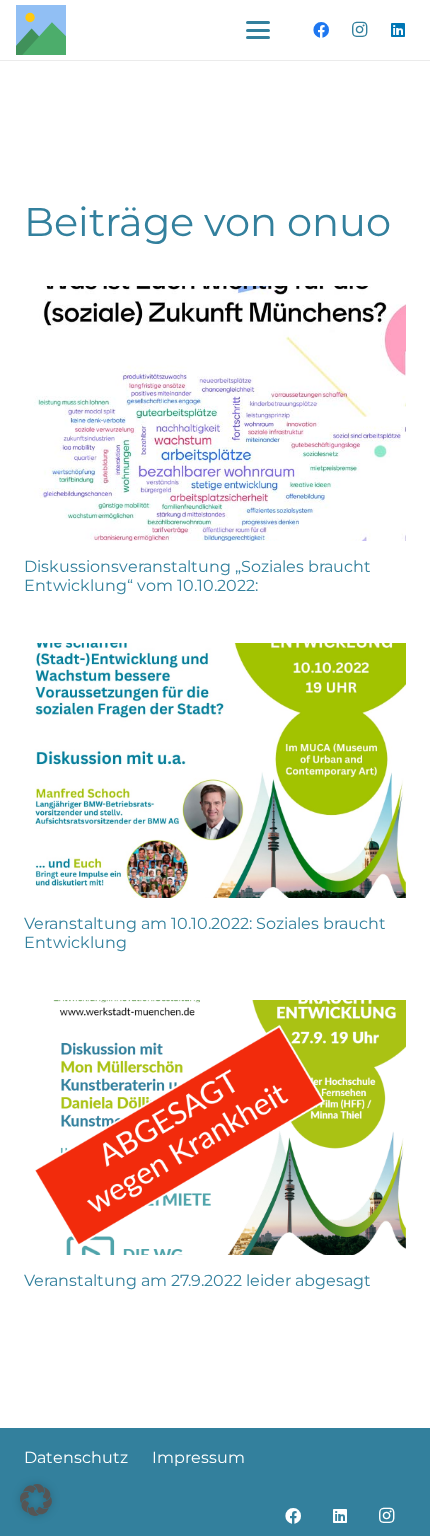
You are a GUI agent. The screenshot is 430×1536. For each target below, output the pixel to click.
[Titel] (41, 30)
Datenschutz (76, 1457)
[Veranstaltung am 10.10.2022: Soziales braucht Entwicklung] (215, 770)
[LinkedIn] (398, 30)
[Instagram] (360, 30)
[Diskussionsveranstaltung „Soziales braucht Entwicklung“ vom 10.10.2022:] (215, 413)
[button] (258, 30)
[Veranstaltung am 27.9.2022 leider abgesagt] (215, 1127)
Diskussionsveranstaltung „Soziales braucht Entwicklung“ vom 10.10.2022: (197, 576)
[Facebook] (321, 30)
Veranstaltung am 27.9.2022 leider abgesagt (197, 1280)
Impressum (198, 1457)
